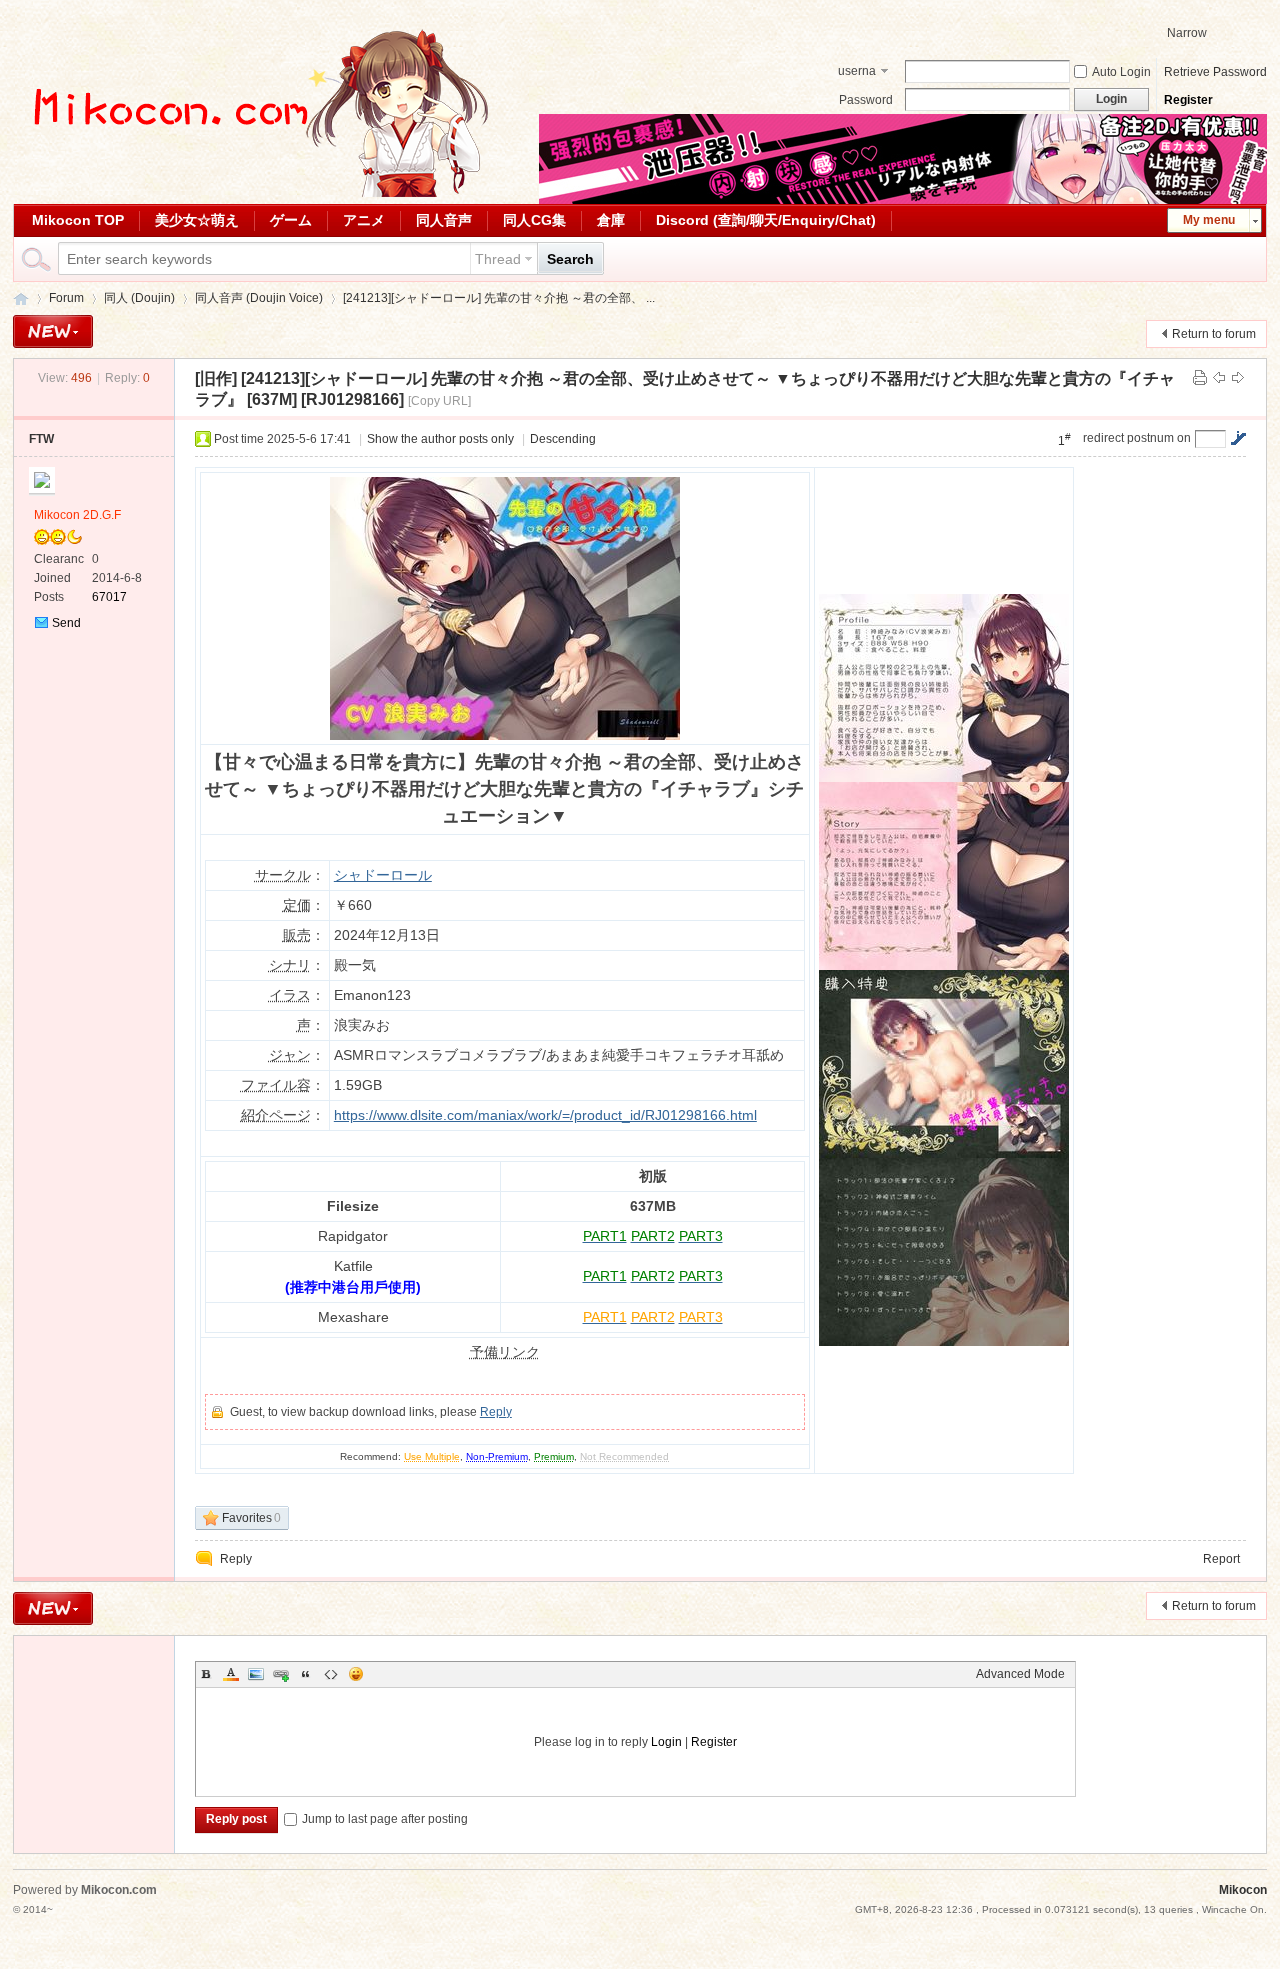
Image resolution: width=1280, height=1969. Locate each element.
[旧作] (216, 378)
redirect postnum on (1137, 438)
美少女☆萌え (197, 220)
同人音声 (444, 220)
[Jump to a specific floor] (1238, 438)
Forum (66, 298)
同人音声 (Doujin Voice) (259, 298)
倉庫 (611, 220)
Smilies (356, 1674)
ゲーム (291, 220)
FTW (41, 439)
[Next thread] (1238, 378)
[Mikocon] (253, 193)
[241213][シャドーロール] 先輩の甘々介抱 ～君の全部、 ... (499, 298)
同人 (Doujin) (139, 298)
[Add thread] (53, 331)
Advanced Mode (1020, 1674)
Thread (498, 259)
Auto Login (1121, 72)
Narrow (1187, 33)
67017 (109, 597)
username (857, 73)
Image (256, 1674)
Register (1188, 100)
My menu (1209, 220)
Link (281, 1674)
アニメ (364, 220)
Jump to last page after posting (385, 1819)
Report (1221, 1559)
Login (666, 1742)
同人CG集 (534, 220)
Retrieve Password (1215, 72)
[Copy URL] (439, 401)
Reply (496, 1412)
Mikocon (21, 298)
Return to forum (1214, 334)
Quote (306, 1674)
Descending (563, 439)
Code (331, 1674)
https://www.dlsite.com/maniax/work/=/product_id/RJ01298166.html (545, 1115)
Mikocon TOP (78, 220)
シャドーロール (383, 875)
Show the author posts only (440, 439)
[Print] (1200, 378)
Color (231, 1674)
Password (866, 100)
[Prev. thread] (1219, 378)
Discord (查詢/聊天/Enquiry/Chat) (766, 220)
